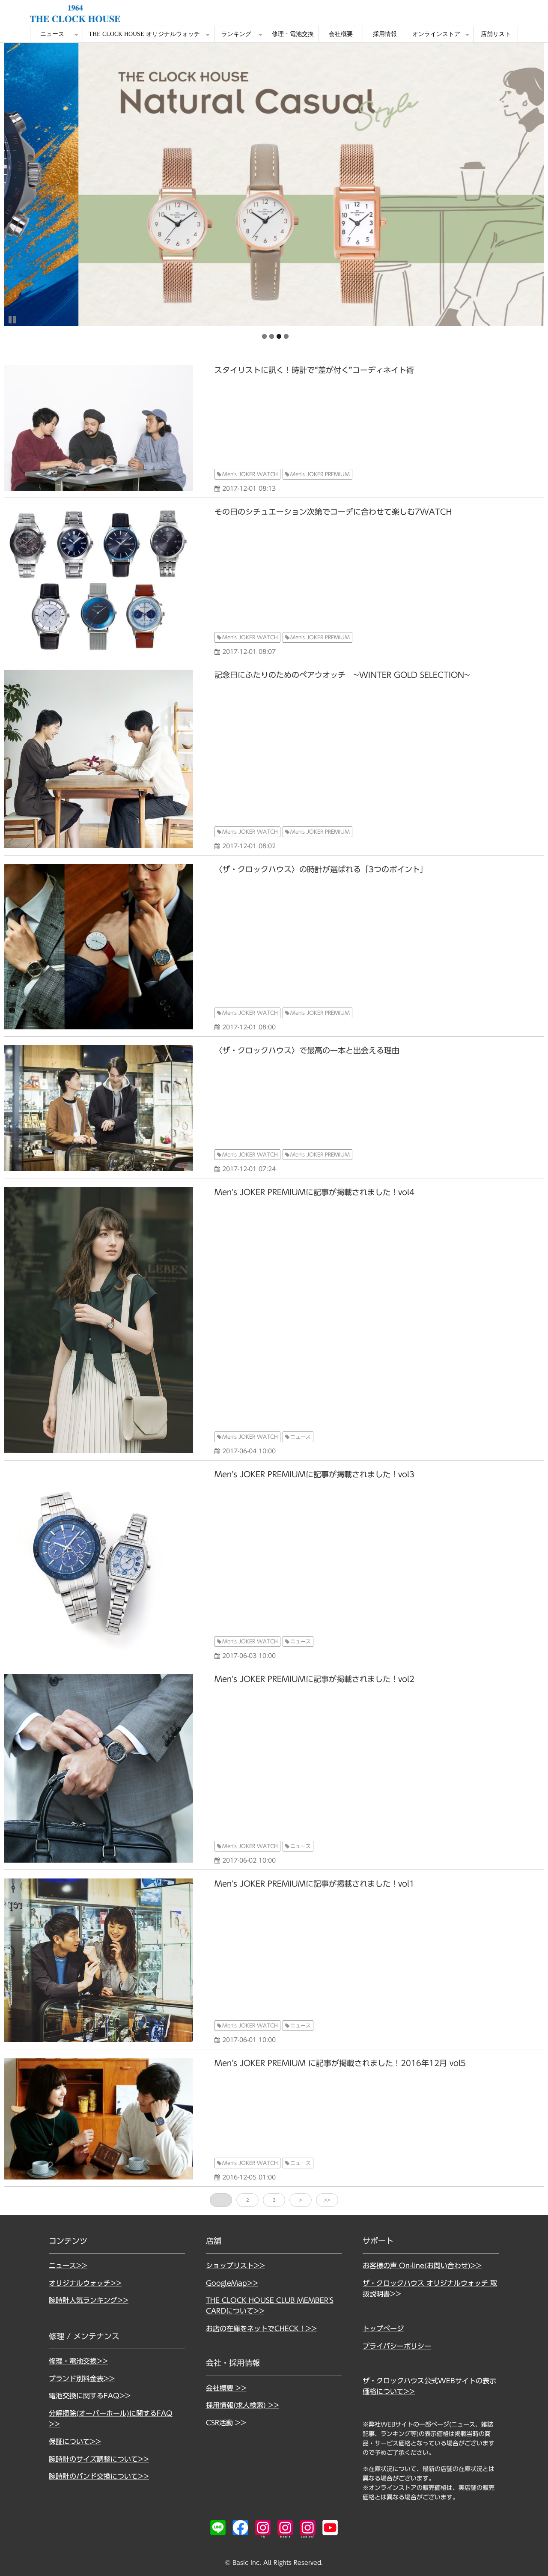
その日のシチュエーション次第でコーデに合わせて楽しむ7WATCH (333, 512)
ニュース (52, 34)
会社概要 (341, 34)
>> (327, 2200)
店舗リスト (496, 34)
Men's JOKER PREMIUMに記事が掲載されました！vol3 (314, 1474)
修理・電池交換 (293, 34)
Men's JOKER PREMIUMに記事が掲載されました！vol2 (314, 1679)
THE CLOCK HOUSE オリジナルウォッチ (144, 34)
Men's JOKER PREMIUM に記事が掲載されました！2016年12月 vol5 (340, 2063)
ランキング (236, 34)
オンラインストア (436, 34)
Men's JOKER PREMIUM (320, 474)
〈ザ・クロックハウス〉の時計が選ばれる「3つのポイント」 (321, 869)
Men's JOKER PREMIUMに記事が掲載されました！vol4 (314, 1192)
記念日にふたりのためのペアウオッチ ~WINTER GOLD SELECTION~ (342, 675)
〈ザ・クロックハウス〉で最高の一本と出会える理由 (307, 1050)
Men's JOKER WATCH (250, 474)
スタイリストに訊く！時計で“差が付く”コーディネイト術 (314, 370)
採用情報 (385, 34)
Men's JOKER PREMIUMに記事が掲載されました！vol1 (314, 1884)
